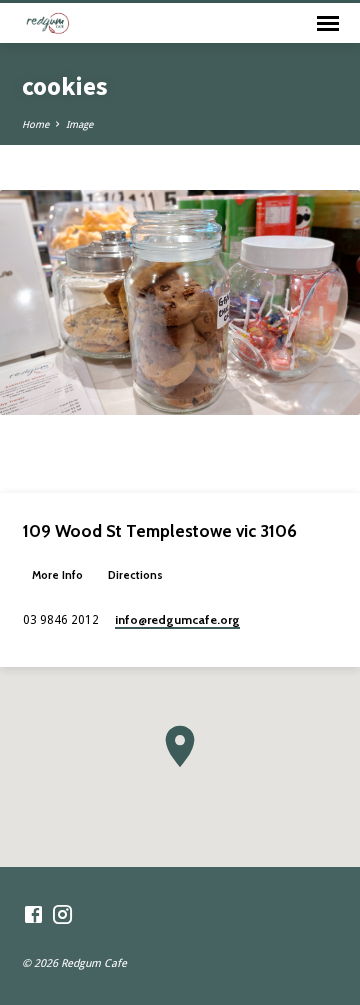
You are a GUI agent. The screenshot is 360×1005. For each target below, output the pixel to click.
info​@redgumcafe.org (177, 619)
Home (35, 124)
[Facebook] (33, 915)
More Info (57, 575)
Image (79, 124)
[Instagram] (62, 915)
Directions (135, 575)
